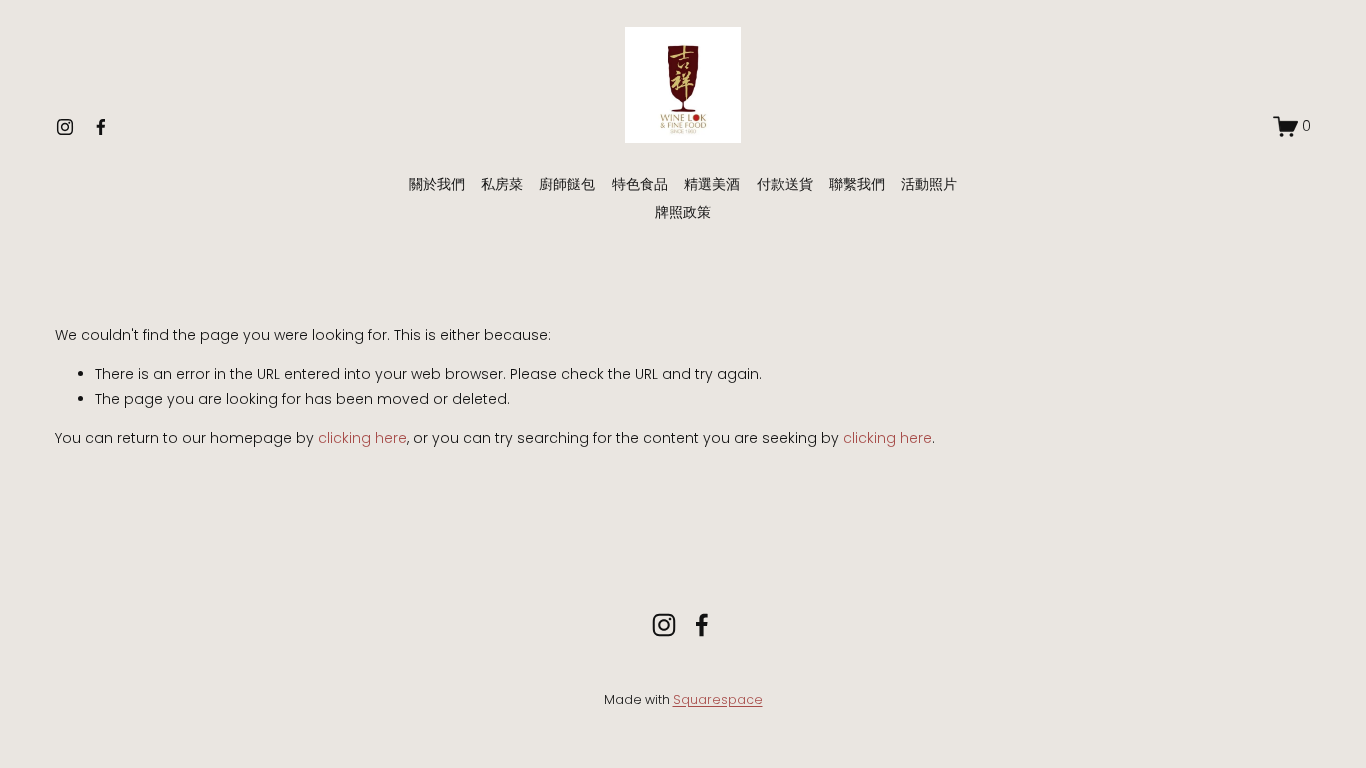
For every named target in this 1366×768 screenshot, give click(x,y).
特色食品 (640, 184)
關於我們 (437, 184)
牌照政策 (683, 212)
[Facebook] (101, 127)
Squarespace (718, 699)
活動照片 (929, 184)
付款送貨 (785, 184)
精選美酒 (712, 184)
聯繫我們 (857, 184)
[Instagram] (65, 127)
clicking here (362, 438)
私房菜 (502, 184)
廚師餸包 (567, 184)
